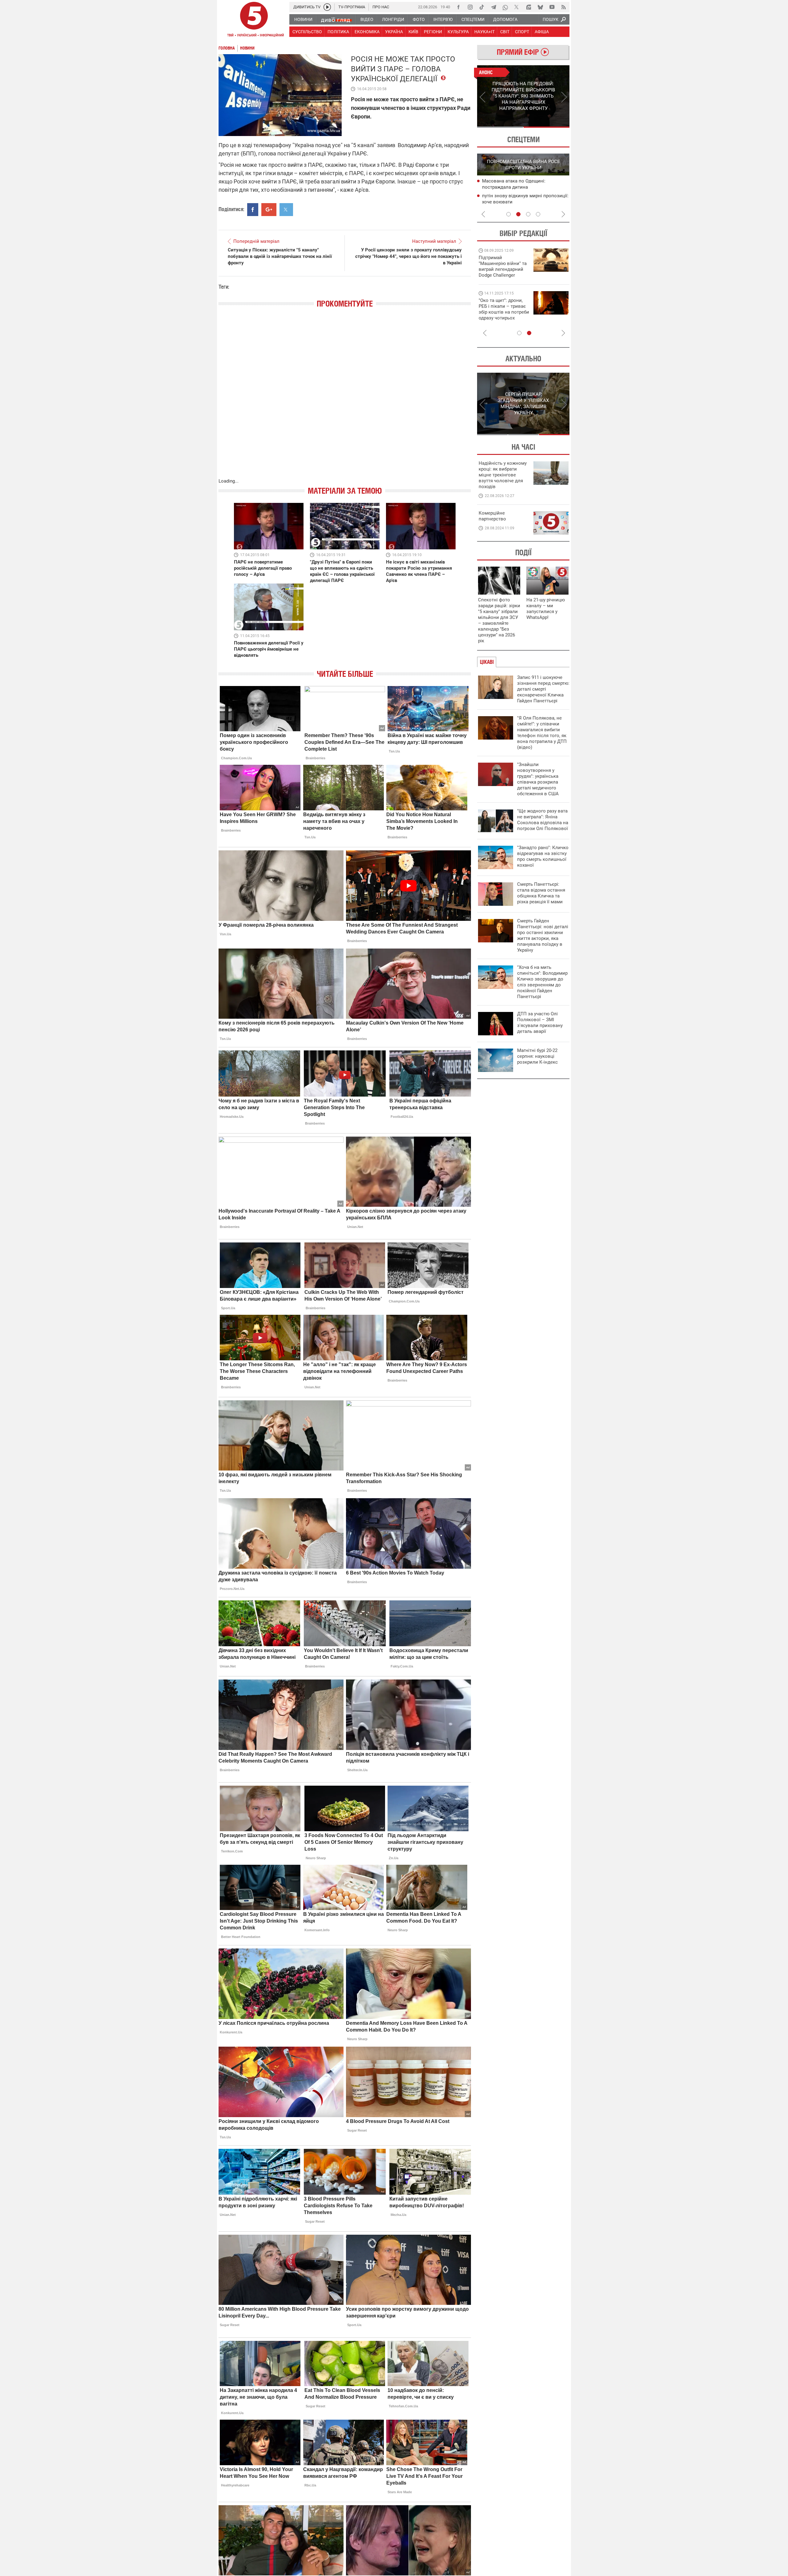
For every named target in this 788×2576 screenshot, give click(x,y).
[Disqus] (345, 399)
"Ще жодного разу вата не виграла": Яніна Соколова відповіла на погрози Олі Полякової (543, 820)
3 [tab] (528, 214)
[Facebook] (458, 7)
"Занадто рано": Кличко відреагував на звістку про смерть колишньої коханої (543, 856)
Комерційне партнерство (492, 516)
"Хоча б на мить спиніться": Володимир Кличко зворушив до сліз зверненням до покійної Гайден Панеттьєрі (542, 982)
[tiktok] (482, 7)
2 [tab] (547, 127)
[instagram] (470, 7)
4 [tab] (538, 214)
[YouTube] (552, 7)
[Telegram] (493, 7)
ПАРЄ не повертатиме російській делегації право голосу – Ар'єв (263, 568)
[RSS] (564, 7)
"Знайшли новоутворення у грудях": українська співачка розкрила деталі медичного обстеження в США (538, 779)
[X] (517, 7)
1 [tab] (500, 127)
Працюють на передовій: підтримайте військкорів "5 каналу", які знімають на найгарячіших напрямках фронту (504, 275)
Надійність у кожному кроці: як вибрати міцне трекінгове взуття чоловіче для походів (503, 475)
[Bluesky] (540, 7)
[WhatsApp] (505, 7)
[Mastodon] (529, 7)
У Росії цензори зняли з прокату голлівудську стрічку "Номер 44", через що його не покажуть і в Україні (408, 256)
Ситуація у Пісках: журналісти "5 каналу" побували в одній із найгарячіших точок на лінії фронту (280, 256)
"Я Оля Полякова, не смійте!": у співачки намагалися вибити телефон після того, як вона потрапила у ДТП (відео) (542, 733)
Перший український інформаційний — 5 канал (254, 20)
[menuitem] (303, 19)
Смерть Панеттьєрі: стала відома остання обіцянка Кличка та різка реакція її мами (541, 893)
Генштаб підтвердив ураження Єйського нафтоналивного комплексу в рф (524, 187)
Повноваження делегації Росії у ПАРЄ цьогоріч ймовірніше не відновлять (269, 649)
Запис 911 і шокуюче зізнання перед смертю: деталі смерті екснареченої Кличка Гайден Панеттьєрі (543, 689)
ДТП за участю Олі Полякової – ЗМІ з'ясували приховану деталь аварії (540, 1023)
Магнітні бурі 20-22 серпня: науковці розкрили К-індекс (537, 1056)
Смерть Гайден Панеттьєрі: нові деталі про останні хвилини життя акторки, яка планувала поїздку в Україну (543, 935)
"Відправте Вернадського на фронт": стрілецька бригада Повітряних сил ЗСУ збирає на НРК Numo (500, 315)
